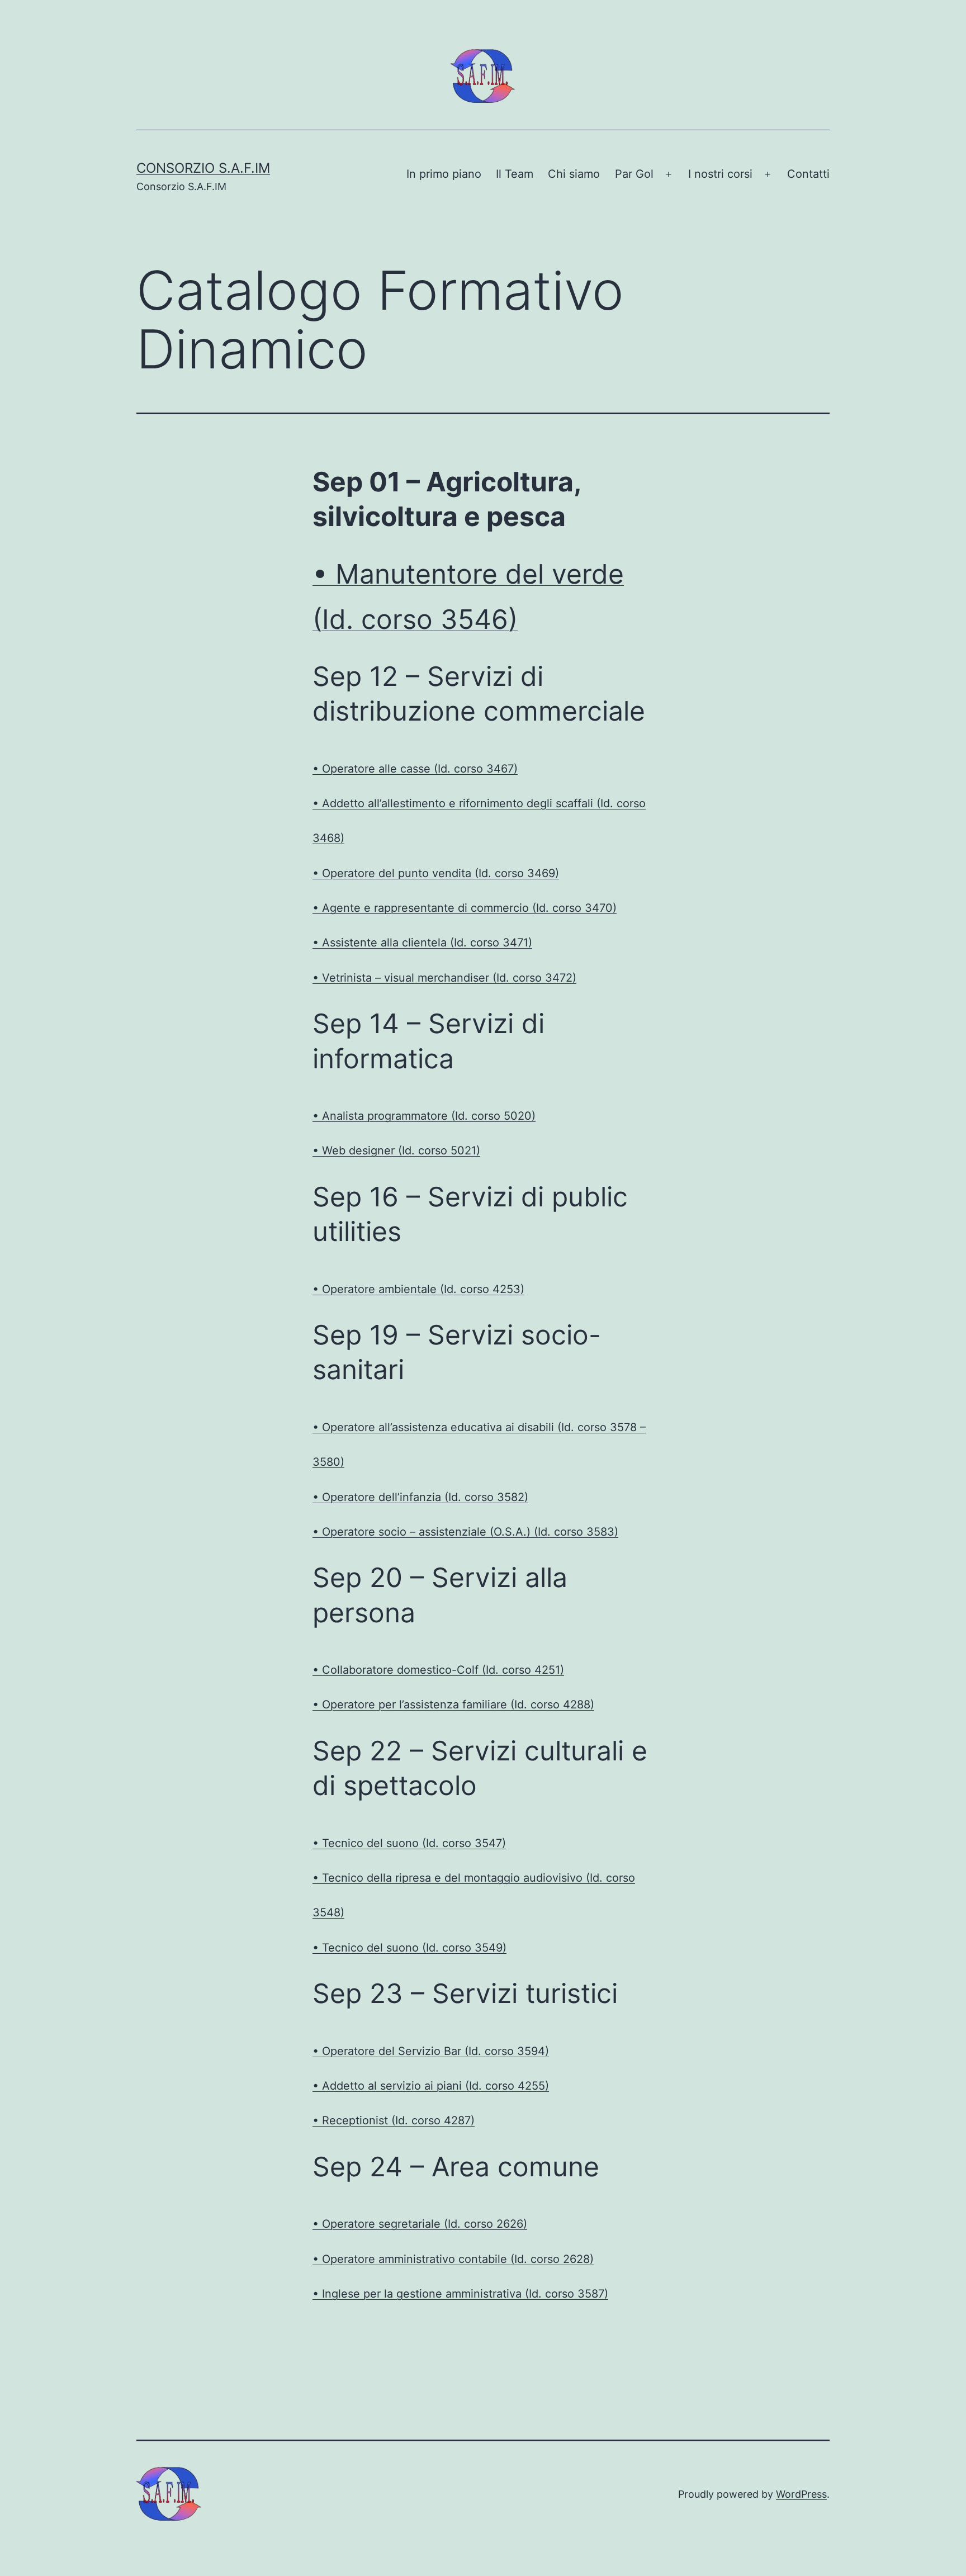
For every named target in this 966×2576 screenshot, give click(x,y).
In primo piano (444, 174)
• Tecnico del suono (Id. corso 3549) (409, 1948)
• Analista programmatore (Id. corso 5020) (424, 1116)
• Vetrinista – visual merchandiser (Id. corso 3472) (444, 978)
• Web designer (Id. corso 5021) (396, 1150)
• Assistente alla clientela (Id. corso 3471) (422, 943)
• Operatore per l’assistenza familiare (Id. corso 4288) (453, 1704)
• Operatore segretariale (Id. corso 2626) (420, 2224)
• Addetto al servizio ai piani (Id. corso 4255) (431, 2086)
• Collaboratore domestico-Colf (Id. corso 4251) (438, 1670)
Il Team (515, 174)
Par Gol (634, 174)
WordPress (801, 2494)
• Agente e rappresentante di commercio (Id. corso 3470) (465, 908)
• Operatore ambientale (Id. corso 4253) (418, 1289)
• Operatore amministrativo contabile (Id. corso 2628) (453, 2259)
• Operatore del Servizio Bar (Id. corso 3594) (431, 2051)
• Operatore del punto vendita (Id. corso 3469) (436, 873)
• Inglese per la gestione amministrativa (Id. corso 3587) (460, 2294)
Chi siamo (574, 174)
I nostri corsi (720, 174)
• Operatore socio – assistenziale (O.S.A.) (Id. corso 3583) (465, 1532)
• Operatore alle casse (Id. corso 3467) (415, 769)
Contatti (808, 174)
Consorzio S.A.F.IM (203, 168)
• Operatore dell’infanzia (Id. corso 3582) (420, 1497)
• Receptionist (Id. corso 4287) (394, 2120)
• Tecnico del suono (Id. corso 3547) (409, 1843)
